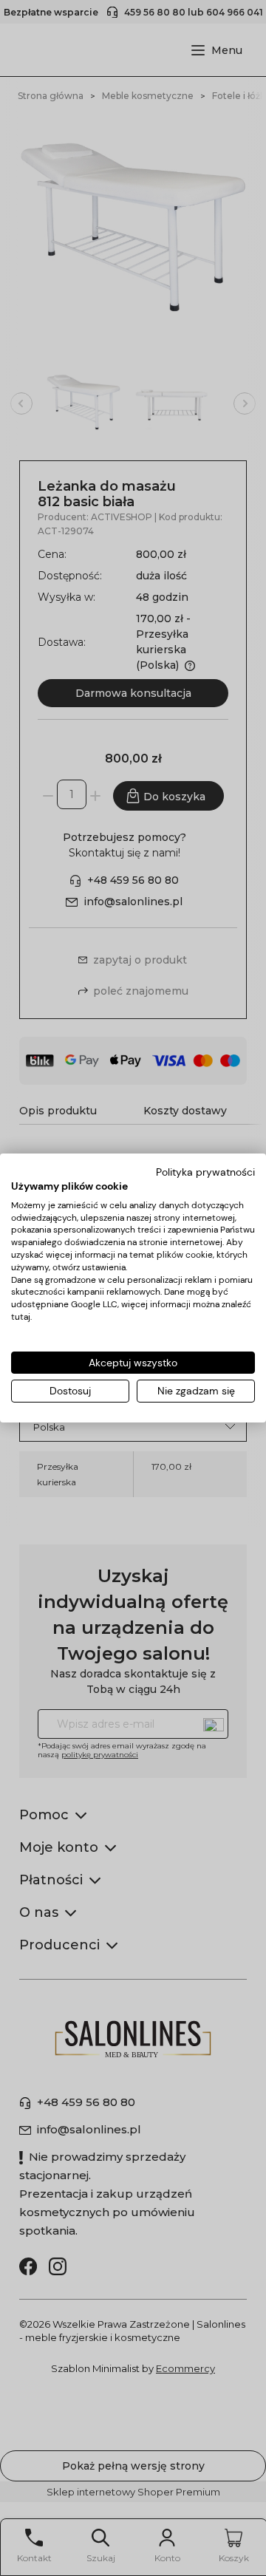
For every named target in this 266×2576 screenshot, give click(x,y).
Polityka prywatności (205, 1172)
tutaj (21, 1317)
